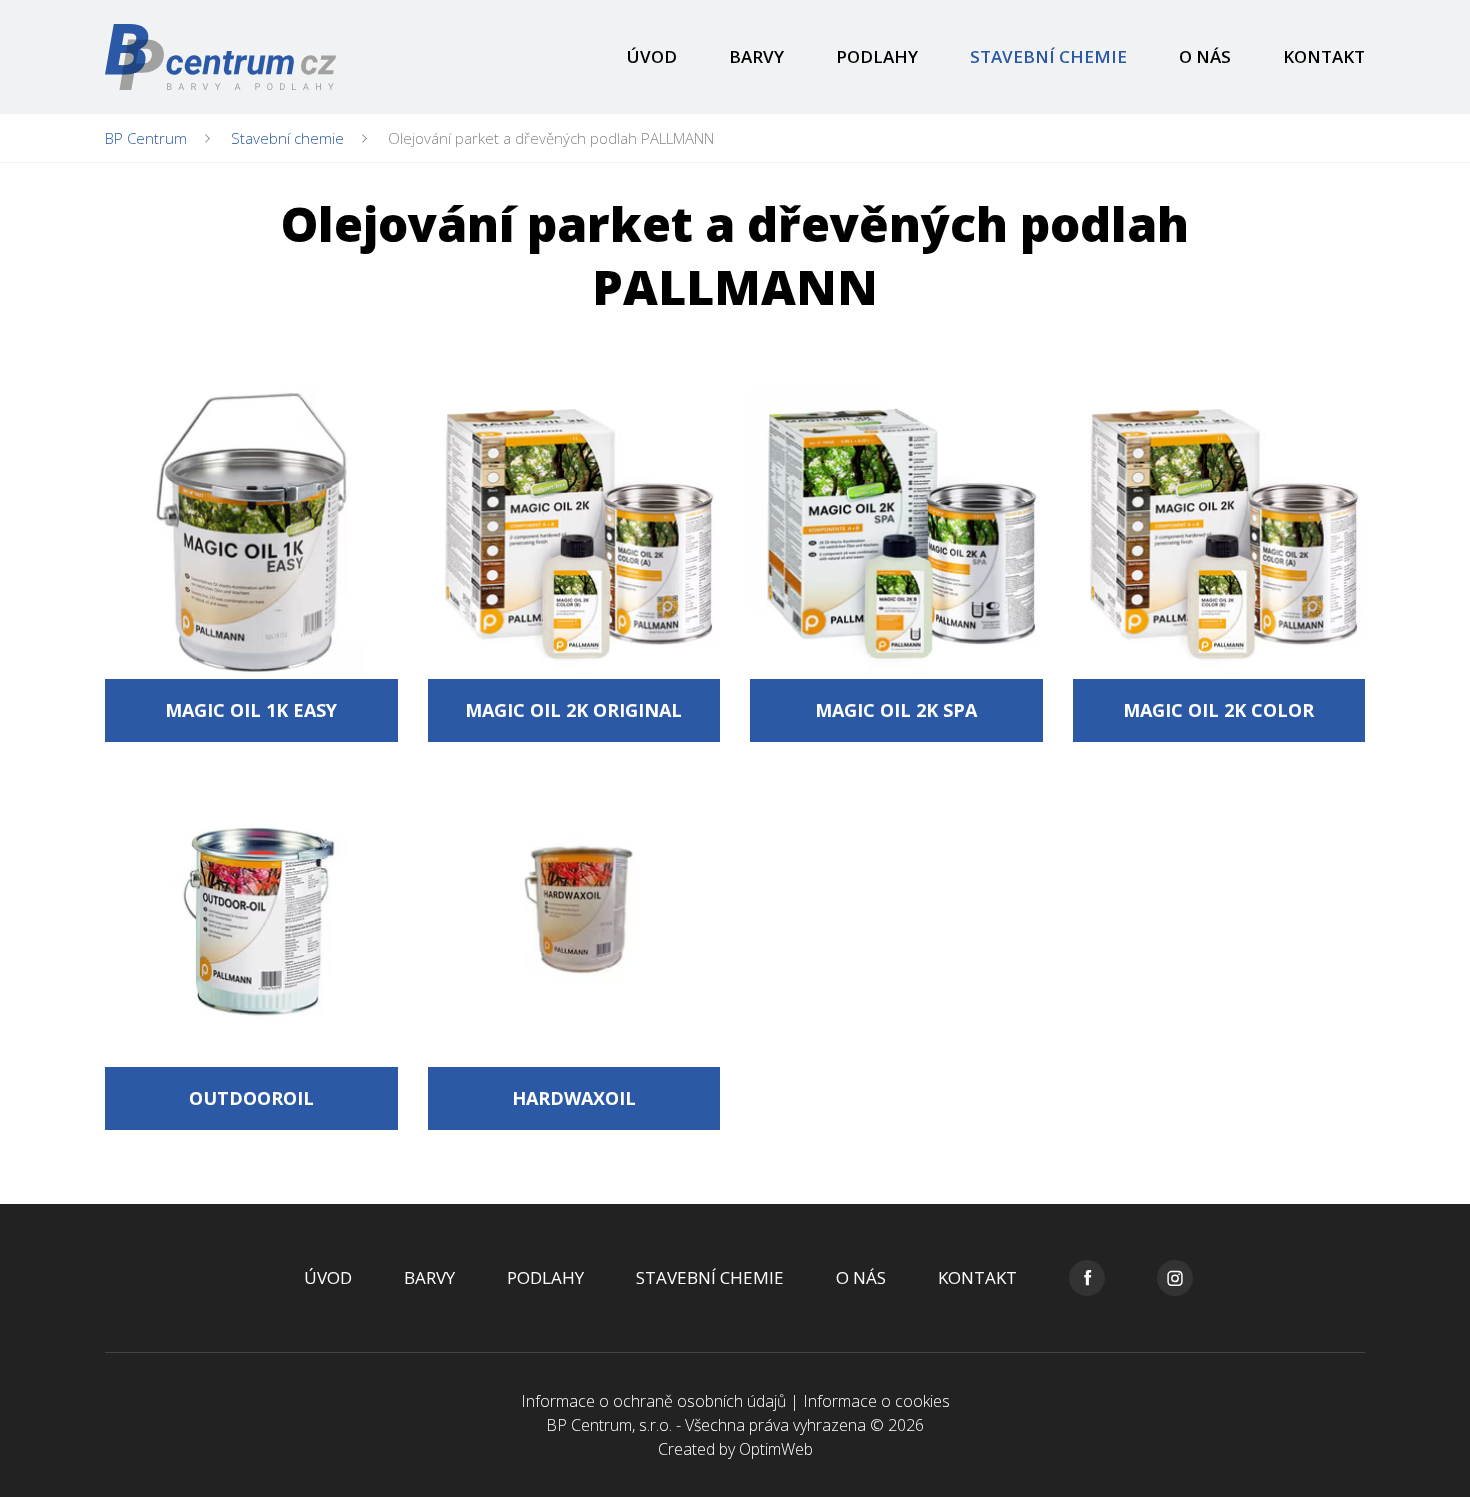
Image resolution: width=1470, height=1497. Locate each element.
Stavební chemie (1048, 56)
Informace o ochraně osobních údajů (653, 1401)
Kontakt (1324, 56)
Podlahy (877, 56)
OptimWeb (776, 1449)
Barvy (756, 56)
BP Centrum (146, 138)
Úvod (652, 56)
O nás (1205, 56)
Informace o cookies (876, 1401)
